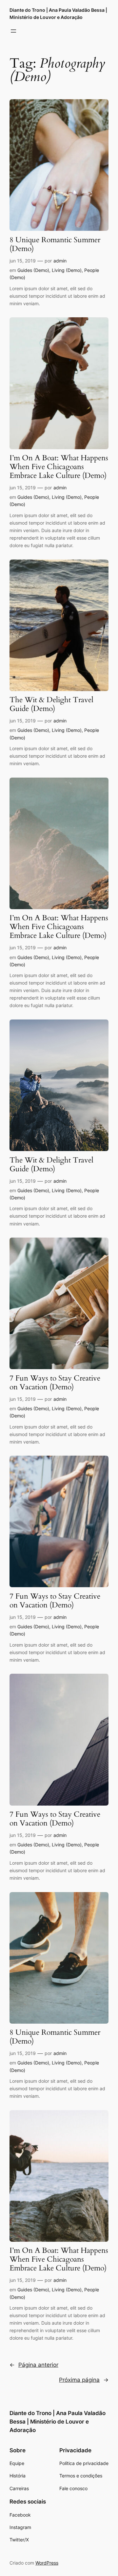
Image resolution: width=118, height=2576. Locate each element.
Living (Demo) (67, 270)
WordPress (47, 2563)
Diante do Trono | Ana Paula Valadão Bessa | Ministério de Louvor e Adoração (58, 2422)
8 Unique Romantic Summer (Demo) (55, 245)
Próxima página (84, 2380)
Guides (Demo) (33, 270)
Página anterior (34, 2365)
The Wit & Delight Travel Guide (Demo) (51, 704)
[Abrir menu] (13, 31)
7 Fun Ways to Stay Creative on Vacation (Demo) (55, 1383)
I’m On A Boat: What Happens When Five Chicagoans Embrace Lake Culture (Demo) (59, 467)
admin (60, 261)
